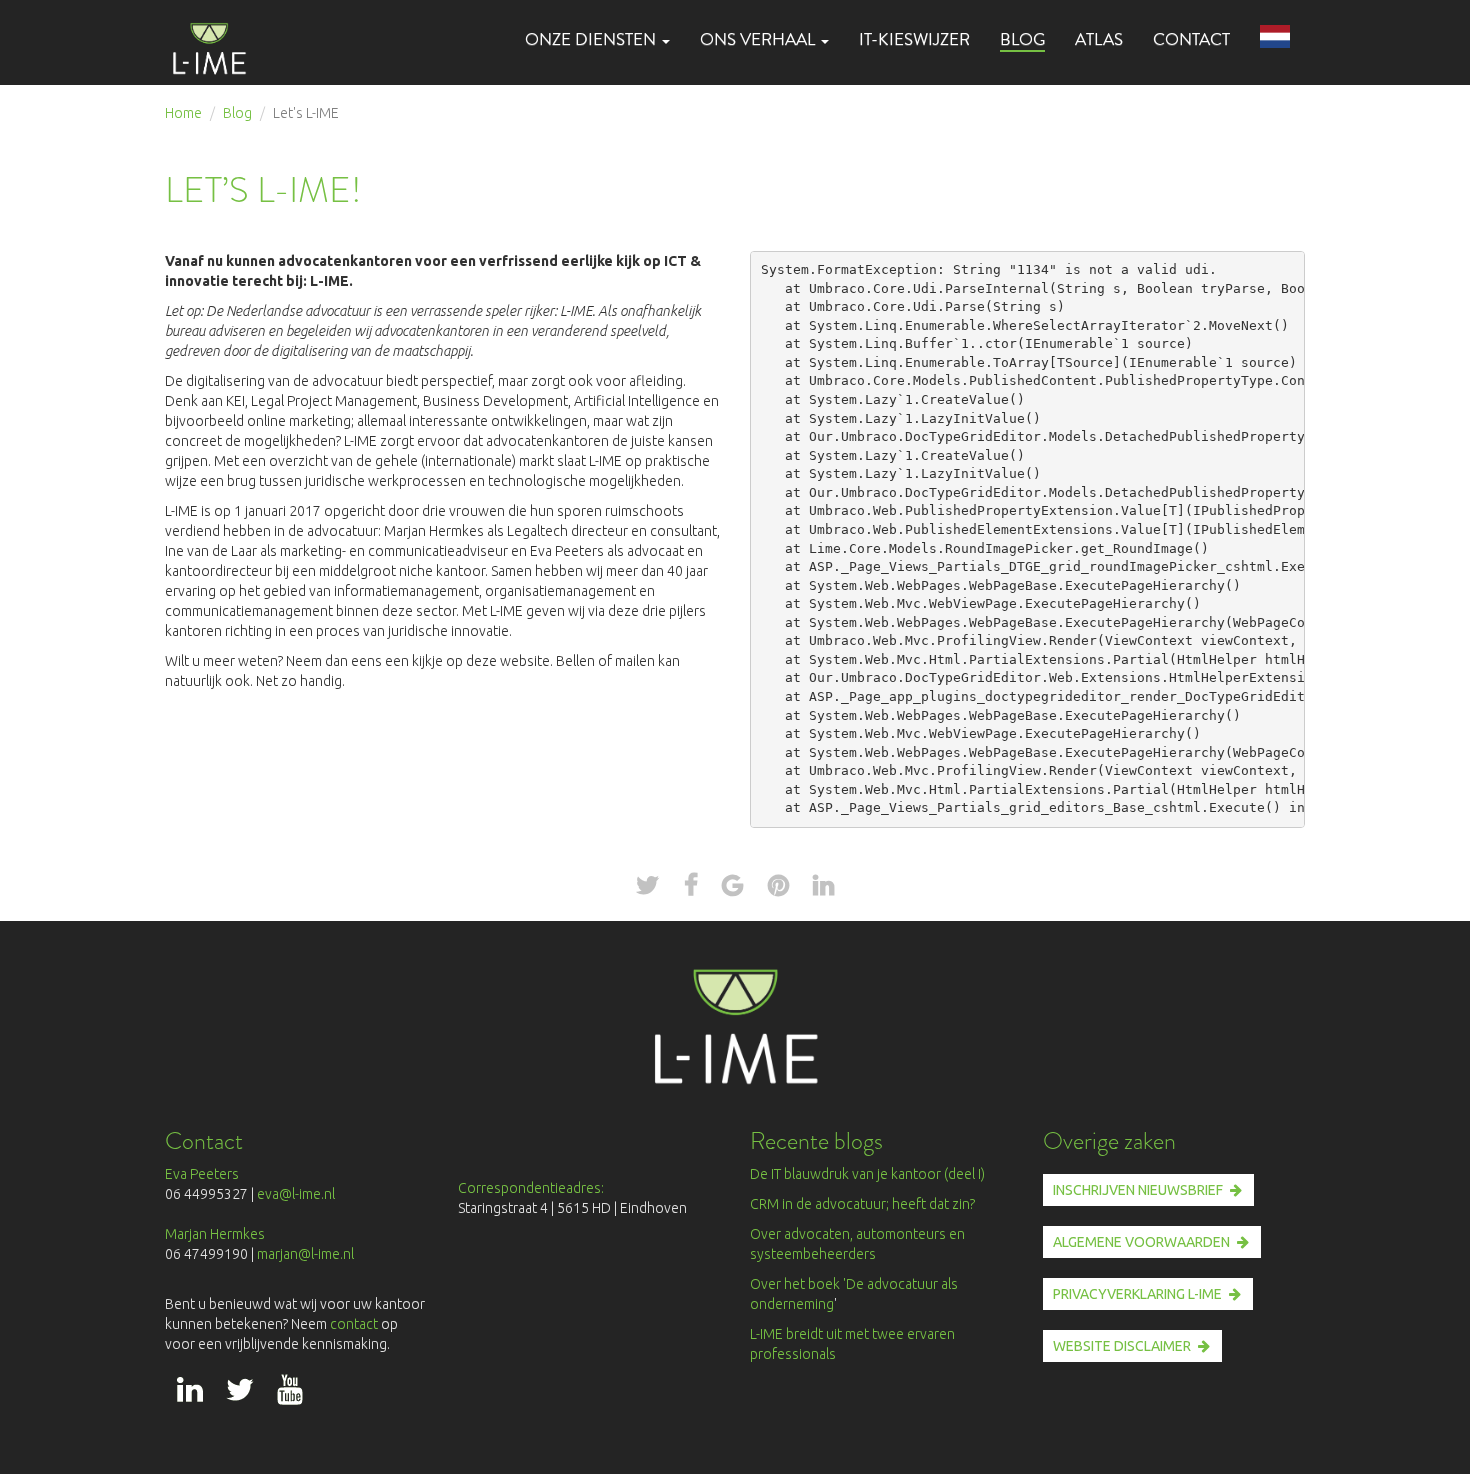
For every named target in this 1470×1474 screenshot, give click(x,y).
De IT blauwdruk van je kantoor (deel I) (867, 1174)
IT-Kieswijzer (914, 39)
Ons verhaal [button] (759, 39)
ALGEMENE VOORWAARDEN (1141, 1242)
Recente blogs (816, 1140)
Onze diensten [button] (592, 39)
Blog (1022, 39)
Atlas (1099, 39)
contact (355, 1324)
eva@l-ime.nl (299, 1194)
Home (183, 113)
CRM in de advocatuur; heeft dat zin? (862, 1204)
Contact (1191, 39)
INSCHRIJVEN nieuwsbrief (1138, 1190)
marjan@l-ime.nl (305, 1254)
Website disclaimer (1122, 1346)
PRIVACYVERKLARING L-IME (1137, 1294)
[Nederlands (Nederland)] (1275, 37)
